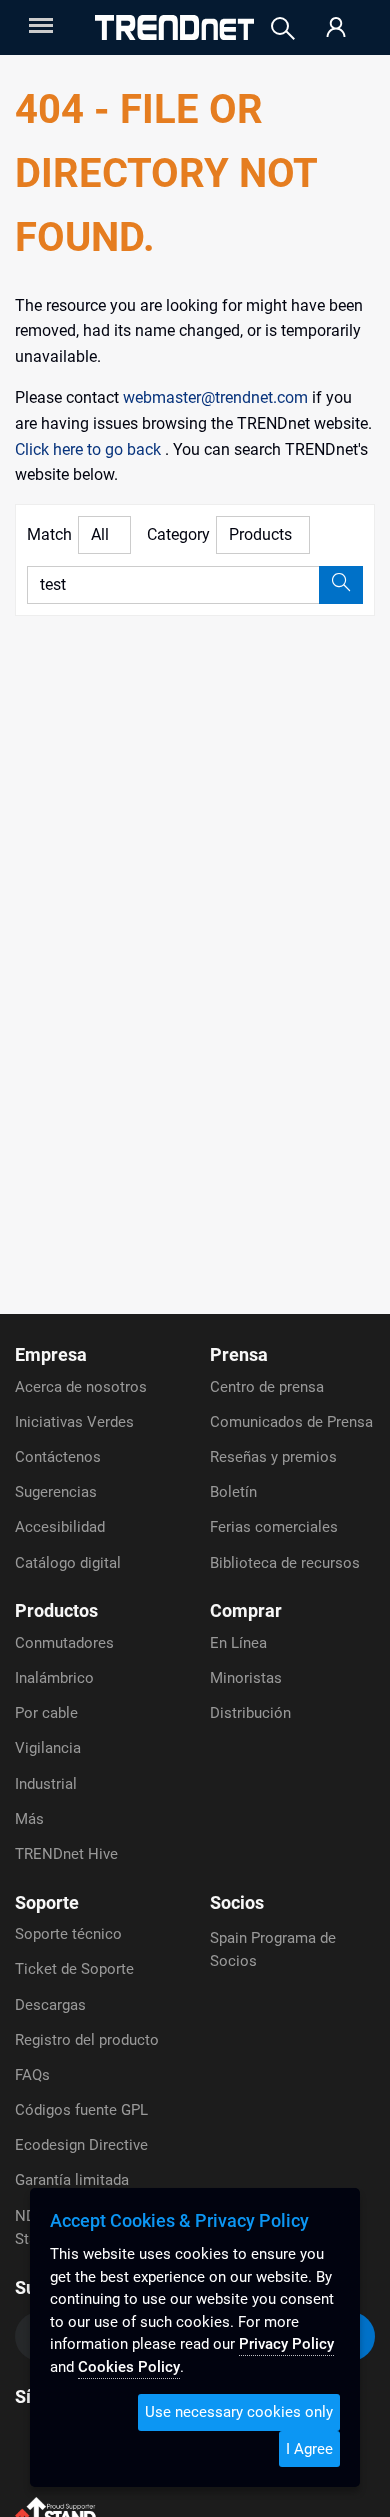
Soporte (47, 1902)
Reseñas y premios (273, 1457)
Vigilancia (48, 1748)
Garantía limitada (72, 2180)
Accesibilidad (60, 1527)
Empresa (51, 1354)
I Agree (309, 2449)
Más (29, 1819)
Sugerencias (56, 1492)
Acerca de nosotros (81, 1387)
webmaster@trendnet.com (217, 397)
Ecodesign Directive (81, 2145)
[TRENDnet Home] (174, 27)
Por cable (46, 1713)
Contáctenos (58, 1457)
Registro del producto (87, 2040)
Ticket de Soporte (74, 1969)
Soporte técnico (68, 1934)
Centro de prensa (267, 1387)
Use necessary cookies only (239, 2412)
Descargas (50, 2005)
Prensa (239, 1354)
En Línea (238, 1643)
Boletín (233, 1492)
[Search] (283, 28)
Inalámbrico (54, 1678)
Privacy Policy (286, 2344)
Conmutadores (64, 1643)
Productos (56, 1610)
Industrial (46, 1784)
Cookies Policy (129, 2367)
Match (49, 534)
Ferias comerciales (274, 1527)
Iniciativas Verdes (74, 1422)
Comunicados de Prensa (291, 1422)
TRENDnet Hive (66, 1854)
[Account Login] (336, 28)
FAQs (32, 2075)
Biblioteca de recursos (285, 1563)
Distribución (250, 1713)
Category (178, 534)
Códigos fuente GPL (81, 2110)
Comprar (246, 1610)
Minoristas (246, 1678)
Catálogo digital (68, 1563)
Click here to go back (90, 449)
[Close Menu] (39, 25)
